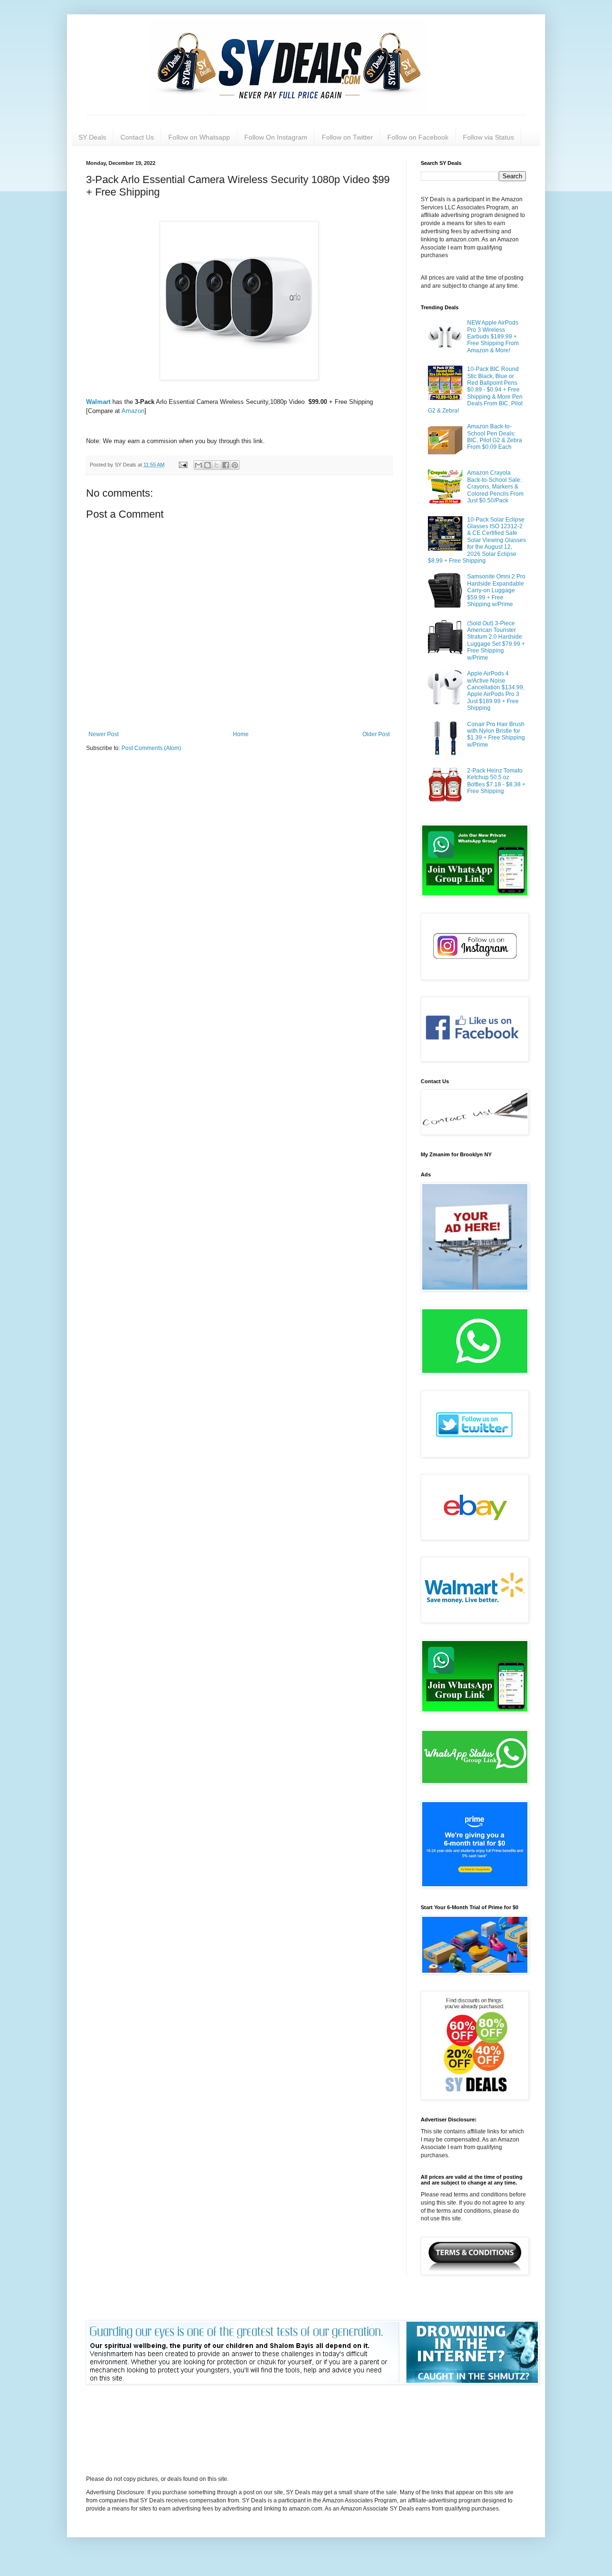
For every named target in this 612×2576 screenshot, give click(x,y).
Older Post (376, 734)
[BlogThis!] (208, 465)
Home (241, 734)
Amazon (133, 411)
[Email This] (198, 465)
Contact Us (137, 137)
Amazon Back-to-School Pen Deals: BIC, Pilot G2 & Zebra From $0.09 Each (495, 437)
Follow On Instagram (276, 137)
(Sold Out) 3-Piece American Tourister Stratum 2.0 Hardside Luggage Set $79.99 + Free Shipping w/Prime (496, 641)
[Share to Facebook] (226, 465)
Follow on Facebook (418, 137)
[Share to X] (217, 465)
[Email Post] (183, 465)
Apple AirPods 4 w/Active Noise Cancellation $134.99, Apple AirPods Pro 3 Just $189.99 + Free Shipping (496, 691)
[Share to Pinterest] (235, 465)
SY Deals (92, 137)
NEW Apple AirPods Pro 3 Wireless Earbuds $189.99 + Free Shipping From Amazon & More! (493, 337)
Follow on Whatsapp (199, 137)
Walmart (98, 402)
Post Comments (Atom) (151, 748)
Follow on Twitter (347, 137)
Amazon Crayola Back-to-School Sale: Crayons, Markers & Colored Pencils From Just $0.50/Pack (495, 487)
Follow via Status (488, 137)
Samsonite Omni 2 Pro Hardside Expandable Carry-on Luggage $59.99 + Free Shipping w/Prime (496, 590)
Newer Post (104, 734)
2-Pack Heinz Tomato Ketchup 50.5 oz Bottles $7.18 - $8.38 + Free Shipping (496, 781)
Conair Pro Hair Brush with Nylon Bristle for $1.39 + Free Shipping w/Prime (496, 734)
